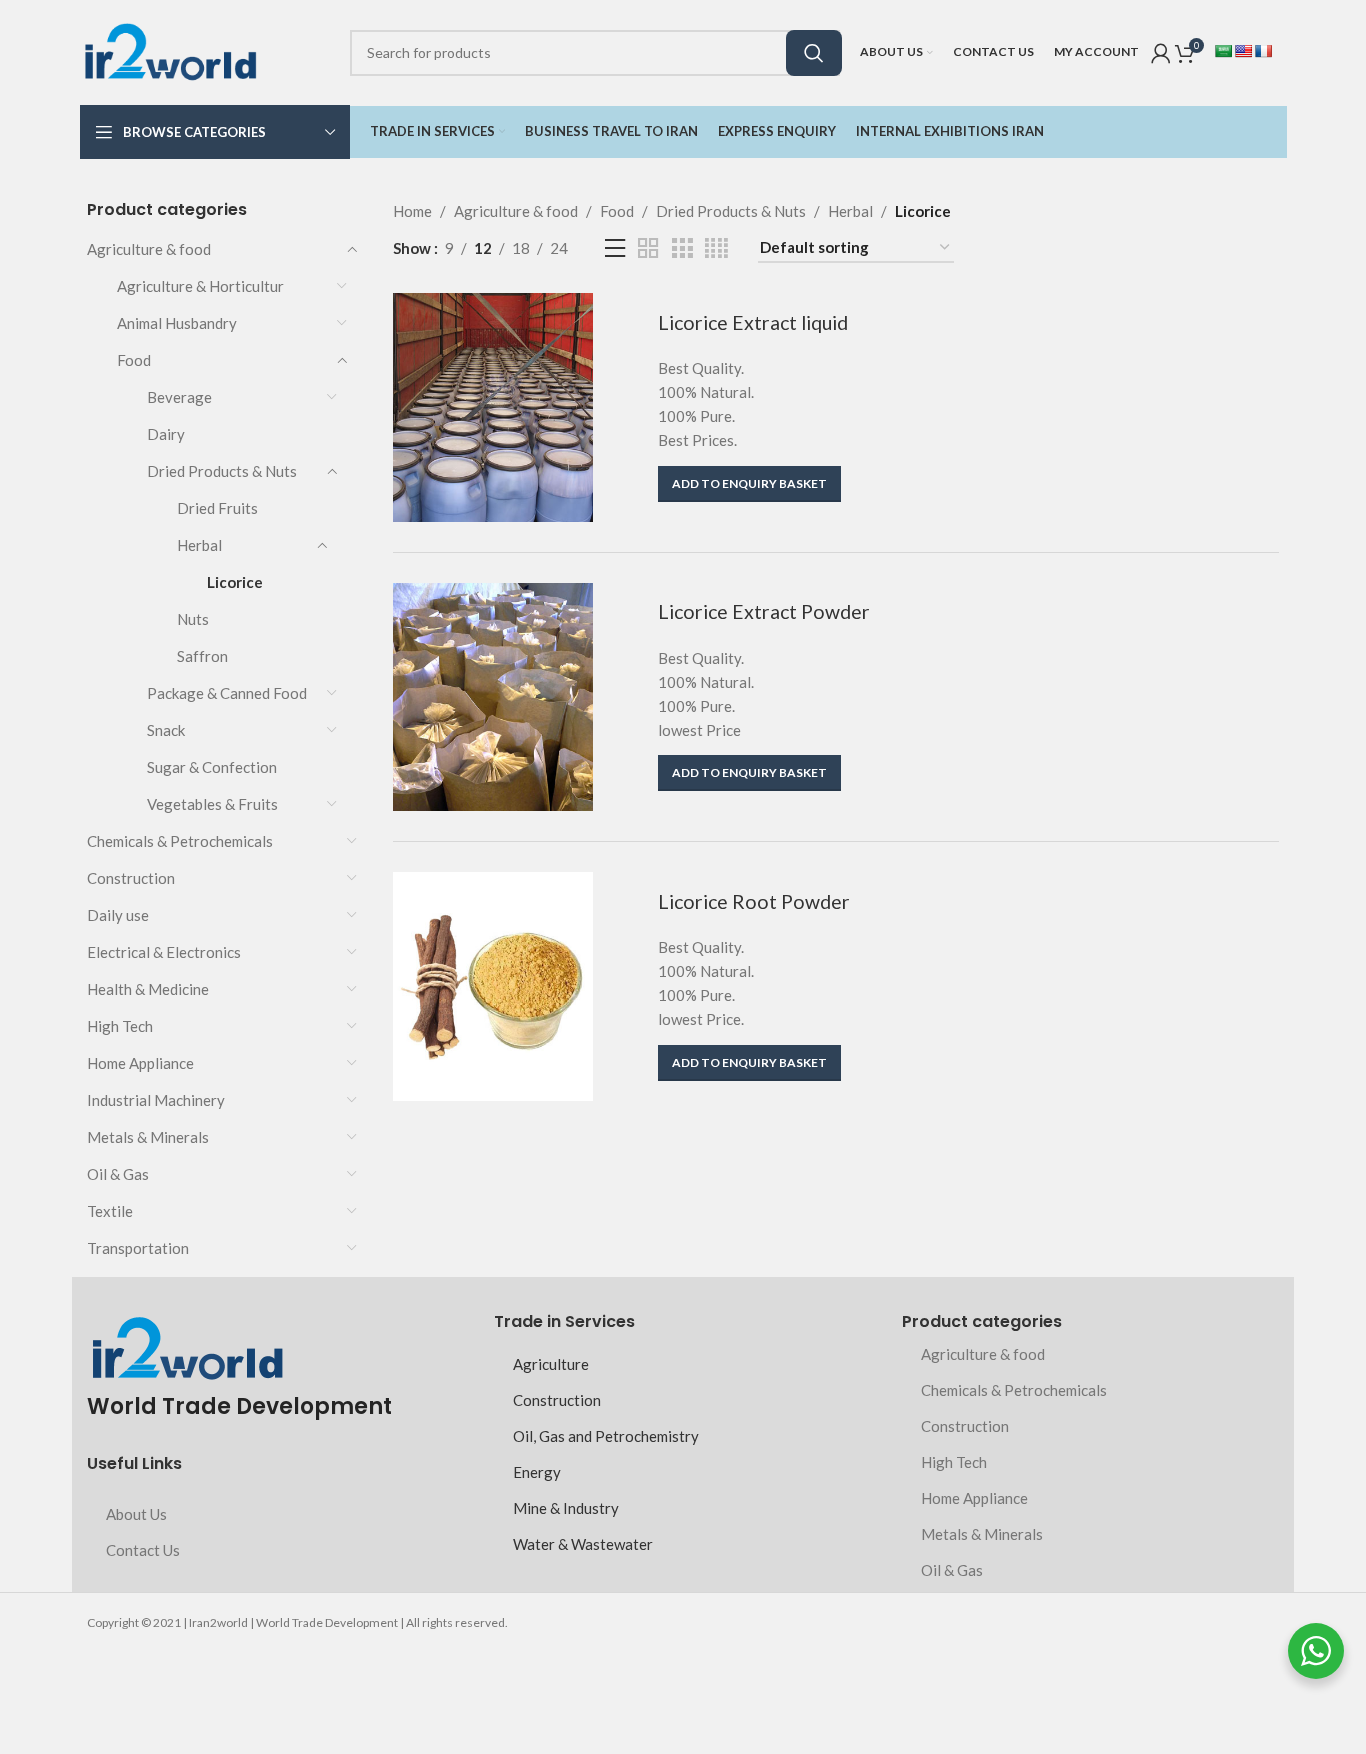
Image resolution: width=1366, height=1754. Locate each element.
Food (134, 360)
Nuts (193, 619)
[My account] (1161, 53)
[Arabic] (1223, 51)
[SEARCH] (814, 53)
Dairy (166, 434)
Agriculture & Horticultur (200, 286)
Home (412, 211)
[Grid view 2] (648, 248)
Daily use (118, 915)
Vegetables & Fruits (212, 804)
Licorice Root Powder (754, 901)
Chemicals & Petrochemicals (180, 841)
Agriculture (551, 1364)
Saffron (202, 656)
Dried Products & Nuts (222, 471)
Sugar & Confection (212, 767)
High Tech (120, 1026)
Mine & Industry (566, 1508)
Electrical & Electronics (164, 952)
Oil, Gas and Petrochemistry (606, 1436)
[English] (1243, 51)
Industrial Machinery (156, 1100)
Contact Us (143, 1550)
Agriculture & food (149, 249)
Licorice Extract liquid (753, 322)
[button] (749, 484)
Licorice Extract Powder (764, 611)
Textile (110, 1211)
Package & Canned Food (227, 693)
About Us (136, 1514)
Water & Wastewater (583, 1544)
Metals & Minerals (148, 1137)
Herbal (199, 545)
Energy (537, 1472)
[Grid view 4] (716, 248)
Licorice (235, 582)
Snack (166, 730)
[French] (1263, 51)
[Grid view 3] (682, 248)
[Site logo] (170, 50)
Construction (131, 878)
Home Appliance (140, 1063)
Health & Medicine (148, 989)
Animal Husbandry (177, 323)
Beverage (179, 397)
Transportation (138, 1248)
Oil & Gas (118, 1174)
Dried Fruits (217, 508)
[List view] (615, 248)
